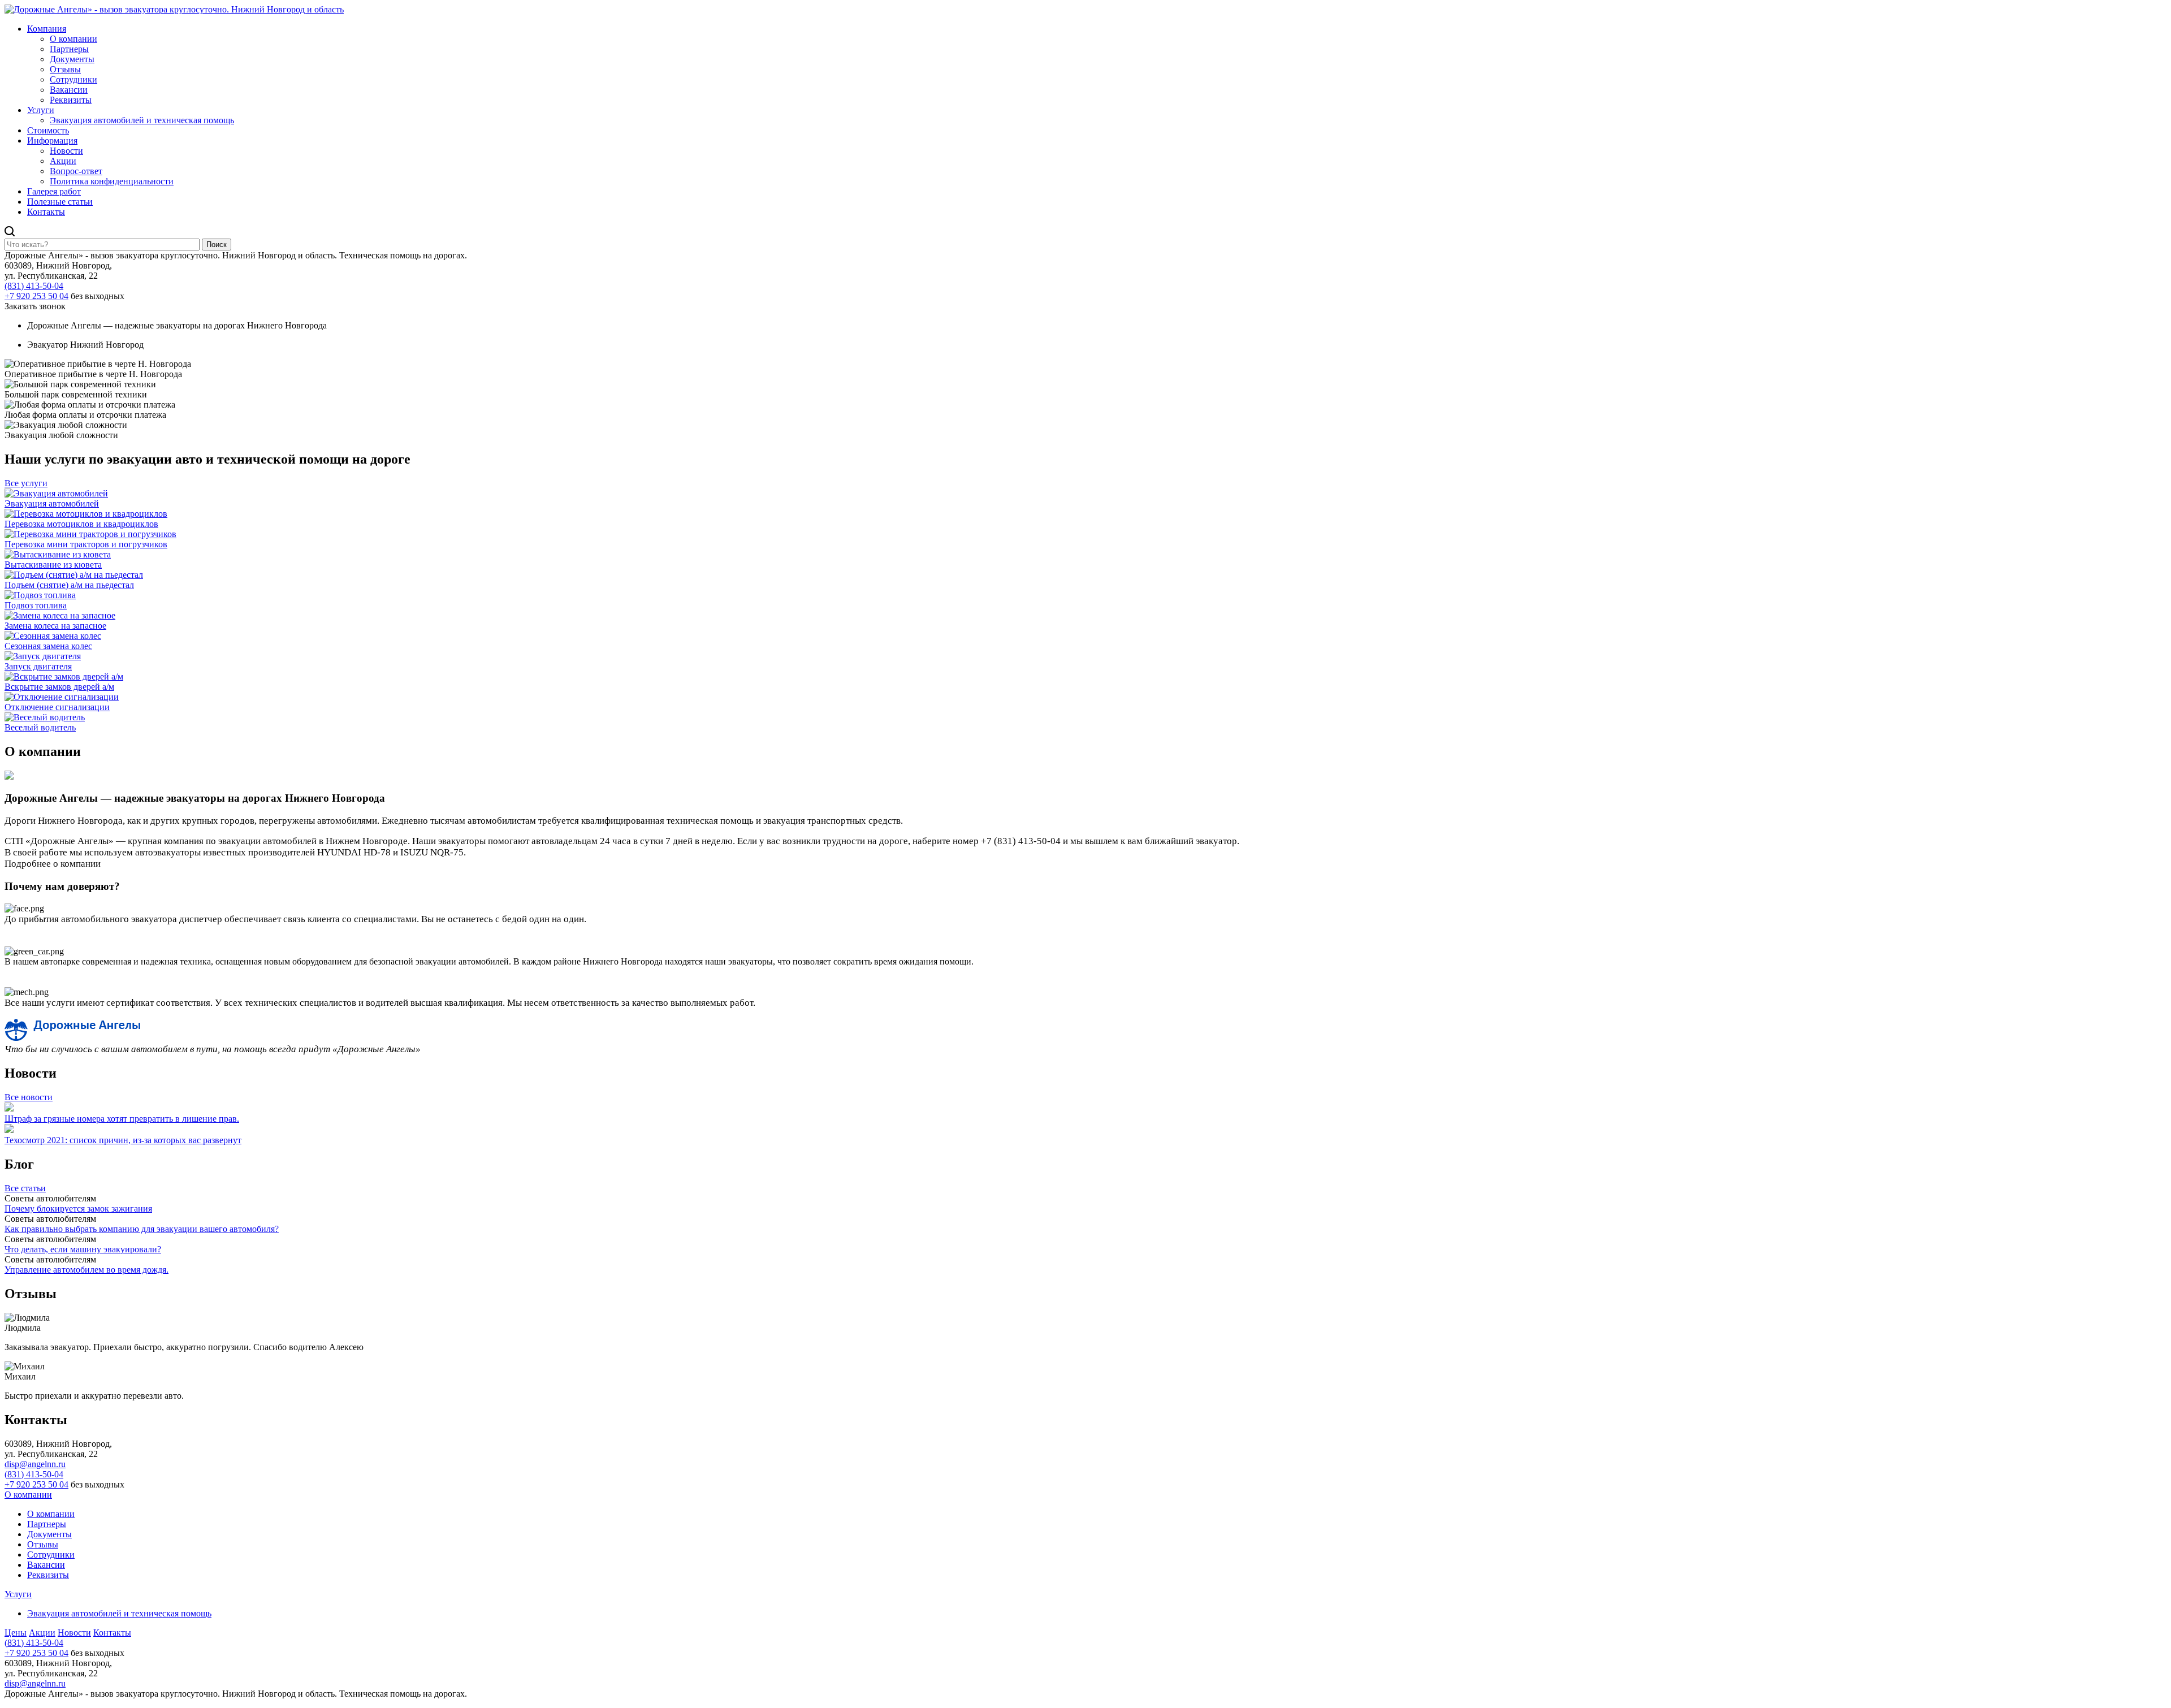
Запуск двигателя (38, 666)
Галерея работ (54, 191)
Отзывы (65, 69)
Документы (72, 59)
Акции (63, 161)
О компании (73, 39)
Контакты (46, 212)
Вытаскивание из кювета (53, 565)
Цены (16, 1633)
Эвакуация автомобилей (52, 503)
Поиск (217, 245)
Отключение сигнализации (57, 707)
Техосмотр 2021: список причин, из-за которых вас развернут (123, 1140)
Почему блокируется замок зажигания (78, 1208)
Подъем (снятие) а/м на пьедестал (69, 585)
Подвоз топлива (36, 605)
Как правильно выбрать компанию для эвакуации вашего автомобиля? (142, 1229)
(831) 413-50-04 (34, 286)
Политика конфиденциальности (112, 181)
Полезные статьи (60, 202)
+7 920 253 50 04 (36, 296)
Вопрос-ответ (76, 171)
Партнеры (69, 49)
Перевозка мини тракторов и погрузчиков (86, 544)
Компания (47, 29)
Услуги (41, 110)
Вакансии (69, 90)
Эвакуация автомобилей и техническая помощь (142, 120)
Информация (52, 140)
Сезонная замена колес (48, 646)
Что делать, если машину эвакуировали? (83, 1249)
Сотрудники (73, 79)
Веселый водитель (40, 727)
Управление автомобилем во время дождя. (87, 1270)
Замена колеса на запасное (55, 626)
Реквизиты (71, 100)
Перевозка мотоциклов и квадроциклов (81, 524)
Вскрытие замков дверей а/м (59, 687)
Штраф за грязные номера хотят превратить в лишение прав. (122, 1119)
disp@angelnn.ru (35, 1464)
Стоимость (48, 130)
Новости (66, 151)
